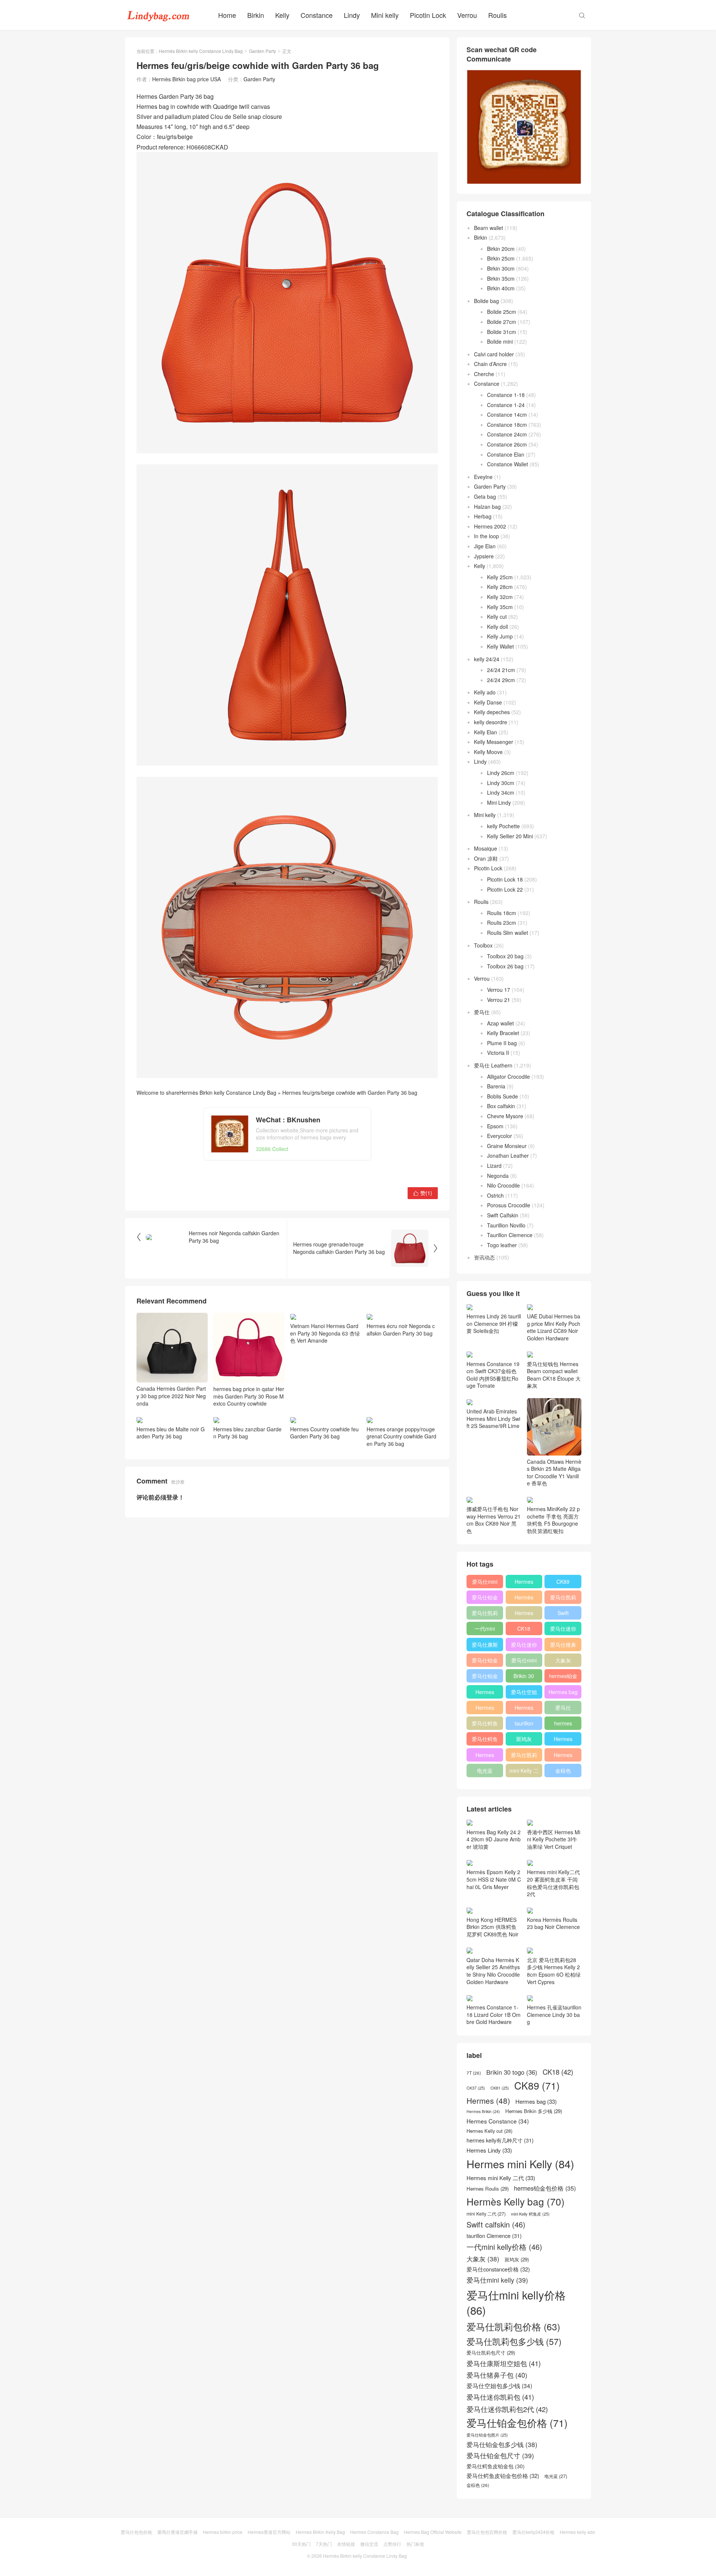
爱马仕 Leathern (493, 1065)
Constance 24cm (507, 434)
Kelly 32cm (500, 597)
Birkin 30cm (501, 268)
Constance (317, 15)
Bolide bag (486, 301)
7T (474, 2073)
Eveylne (483, 477)
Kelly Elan (486, 732)
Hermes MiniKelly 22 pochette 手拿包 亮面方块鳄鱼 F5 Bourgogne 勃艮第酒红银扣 (553, 1520)
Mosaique (486, 848)
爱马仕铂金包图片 (487, 2435)
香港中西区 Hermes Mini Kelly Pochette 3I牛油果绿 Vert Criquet (554, 1839)
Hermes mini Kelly (524, 1583)
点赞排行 (392, 2544)
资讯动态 (484, 1257)
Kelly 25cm (500, 577)
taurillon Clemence (524, 1725)
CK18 (524, 1628)
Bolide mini (500, 341)
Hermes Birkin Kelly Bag (320, 2532)
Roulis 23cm (502, 923)
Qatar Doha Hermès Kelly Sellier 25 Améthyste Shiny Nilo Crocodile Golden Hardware (493, 1971)
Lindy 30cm (501, 783)
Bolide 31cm (502, 332)
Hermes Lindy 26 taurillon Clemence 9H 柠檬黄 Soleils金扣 (494, 1323)
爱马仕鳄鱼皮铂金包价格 (485, 1725)
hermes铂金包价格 (563, 1677)
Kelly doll (497, 627)
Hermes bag (563, 1692)
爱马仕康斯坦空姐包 (485, 1646)
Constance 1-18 (506, 395)
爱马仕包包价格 (136, 2532)
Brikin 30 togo (524, 1677)
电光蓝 (485, 1771)
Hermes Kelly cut (563, 1756)
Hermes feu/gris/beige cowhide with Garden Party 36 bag (350, 1092)
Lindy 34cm (501, 792)
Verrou (467, 15)
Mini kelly (385, 15)
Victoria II (498, 1053)
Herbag (483, 516)
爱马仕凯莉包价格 (563, 1599)
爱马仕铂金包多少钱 (485, 1677)
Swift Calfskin (503, 1215)
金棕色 (563, 1771)
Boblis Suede (503, 1096)
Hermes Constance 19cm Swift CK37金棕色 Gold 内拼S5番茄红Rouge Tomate (493, 1375)
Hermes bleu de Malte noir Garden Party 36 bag (171, 1433)
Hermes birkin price (223, 2532)
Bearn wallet (489, 228)
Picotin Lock (428, 15)
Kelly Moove (488, 752)
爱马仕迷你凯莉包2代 (563, 1630)
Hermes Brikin (483, 2112)
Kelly (282, 15)
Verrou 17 (499, 990)
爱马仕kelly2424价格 (533, 2532)
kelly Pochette (503, 826)
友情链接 (346, 2544)
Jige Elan (485, 546)
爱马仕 (482, 1012)
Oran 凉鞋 (486, 858)
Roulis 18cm (502, 913)
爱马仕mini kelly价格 (485, 1583)
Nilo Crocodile (503, 1185)
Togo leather (502, 1245)
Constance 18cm (507, 425)
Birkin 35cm (501, 278)
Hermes (524, 1613)
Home (227, 15)
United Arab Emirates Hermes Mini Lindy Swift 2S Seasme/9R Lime (493, 1418)
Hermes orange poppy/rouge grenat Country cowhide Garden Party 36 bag (401, 1436)
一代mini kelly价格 (485, 1630)
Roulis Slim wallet (508, 933)
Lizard (494, 1166)
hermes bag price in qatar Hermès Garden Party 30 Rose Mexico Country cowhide (249, 1396)
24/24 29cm (501, 680)
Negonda (498, 1176)
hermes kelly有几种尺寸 (563, 1725)
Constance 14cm (507, 414)
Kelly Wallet (500, 646)
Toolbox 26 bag (505, 966)
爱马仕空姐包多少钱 (524, 1693)
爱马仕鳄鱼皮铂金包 (485, 1740)
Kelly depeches (492, 712)
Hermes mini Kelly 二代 (524, 1709)
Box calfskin (501, 1106)
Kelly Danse (488, 702)
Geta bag (485, 496)
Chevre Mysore (505, 1116)
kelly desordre (491, 722)
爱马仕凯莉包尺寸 (524, 1756)
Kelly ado (485, 692)
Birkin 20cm (501, 249)
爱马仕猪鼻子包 (563, 1646)
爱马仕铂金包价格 (485, 1599)
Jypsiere (484, 556)
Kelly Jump (500, 636)
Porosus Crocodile (509, 1205)
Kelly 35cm (500, 607)
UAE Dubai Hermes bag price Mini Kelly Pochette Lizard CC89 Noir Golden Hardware (554, 1327)
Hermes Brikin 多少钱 (485, 1756)
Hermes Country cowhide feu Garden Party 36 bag (324, 1433)
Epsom (495, 1126)
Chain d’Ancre (490, 364)
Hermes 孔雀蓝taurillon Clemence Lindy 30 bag (554, 2014)
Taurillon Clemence (510, 1235)
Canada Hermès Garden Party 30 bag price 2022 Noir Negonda (171, 1396)
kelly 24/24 (487, 659)
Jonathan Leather (508, 1155)
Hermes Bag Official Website (433, 2532)
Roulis (497, 15)
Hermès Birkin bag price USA (186, 79)
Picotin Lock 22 (505, 889)
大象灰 (563, 1660)
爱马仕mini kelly (524, 1662)
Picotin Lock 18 (505, 879)
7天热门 (324, 2544)
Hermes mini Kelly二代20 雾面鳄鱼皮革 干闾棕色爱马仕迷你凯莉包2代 (553, 1883)
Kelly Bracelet (503, 1033)
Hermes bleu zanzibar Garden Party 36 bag (247, 1433)
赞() (423, 1193)
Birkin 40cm (501, 288)
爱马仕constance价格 (563, 1709)
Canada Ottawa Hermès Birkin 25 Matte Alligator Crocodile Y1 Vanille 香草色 (554, 1473)
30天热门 (301, 2544)
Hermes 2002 (490, 526)
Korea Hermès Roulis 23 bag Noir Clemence (553, 1923)
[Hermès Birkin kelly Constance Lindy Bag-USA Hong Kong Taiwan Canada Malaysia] (158, 15)
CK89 (563, 1582)
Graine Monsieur (507, 1146)
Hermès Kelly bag (524, 1599)
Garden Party (263, 51)
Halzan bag (487, 507)
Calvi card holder (494, 354)
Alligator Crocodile (508, 1076)
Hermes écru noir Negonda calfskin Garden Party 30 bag (401, 1330)
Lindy (352, 15)
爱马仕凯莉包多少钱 (485, 1614)
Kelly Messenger (494, 742)
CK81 (500, 2088)
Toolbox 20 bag (505, 956)
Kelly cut (497, 617)
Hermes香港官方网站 (269, 2532)
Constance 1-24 (506, 405)
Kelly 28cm (500, 587)
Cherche (484, 374)
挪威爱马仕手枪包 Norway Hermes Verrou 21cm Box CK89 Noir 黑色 (494, 1520)
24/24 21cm (501, 670)
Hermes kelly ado (577, 2532)
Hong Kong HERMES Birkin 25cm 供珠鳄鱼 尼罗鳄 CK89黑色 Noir (492, 1927)
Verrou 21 (499, 1000)
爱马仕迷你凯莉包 (524, 1646)
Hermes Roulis (563, 1740)
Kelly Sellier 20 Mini (510, 836)
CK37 (476, 2088)
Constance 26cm (507, 444)
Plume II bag (502, 1043)
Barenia (496, 1086)
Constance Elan (506, 454)
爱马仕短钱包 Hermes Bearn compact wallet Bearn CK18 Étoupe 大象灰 (554, 1375)
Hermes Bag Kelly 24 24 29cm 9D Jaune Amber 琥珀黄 (494, 1839)
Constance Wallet (508, 464)
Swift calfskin (563, 1614)
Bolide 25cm (502, 312)
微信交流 (369, 2544)
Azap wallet (500, 1023)
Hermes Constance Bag (374, 2532)
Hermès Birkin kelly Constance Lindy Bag (201, 51)
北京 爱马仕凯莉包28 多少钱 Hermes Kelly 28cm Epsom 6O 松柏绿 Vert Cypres (554, 1971)
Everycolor (500, 1136)
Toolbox (483, 945)
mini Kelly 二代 (524, 1772)
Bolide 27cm (502, 322)
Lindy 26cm (501, 773)
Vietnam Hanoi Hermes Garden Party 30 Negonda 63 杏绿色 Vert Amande (325, 1333)
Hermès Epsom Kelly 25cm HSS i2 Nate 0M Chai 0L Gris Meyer (494, 1879)
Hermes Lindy (485, 1709)
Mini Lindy (499, 803)
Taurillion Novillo (506, 1225)
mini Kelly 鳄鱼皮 (530, 2214)
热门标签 (415, 2544)
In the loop (486, 536)
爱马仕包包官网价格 (487, 2532)
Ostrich (495, 1195)
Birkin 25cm (501, 258)
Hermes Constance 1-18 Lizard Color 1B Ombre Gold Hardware (494, 2014)
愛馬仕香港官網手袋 (178, 2532)
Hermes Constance (485, 1693)
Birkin (256, 15)
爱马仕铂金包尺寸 (485, 1662)
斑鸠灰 (524, 1739)
